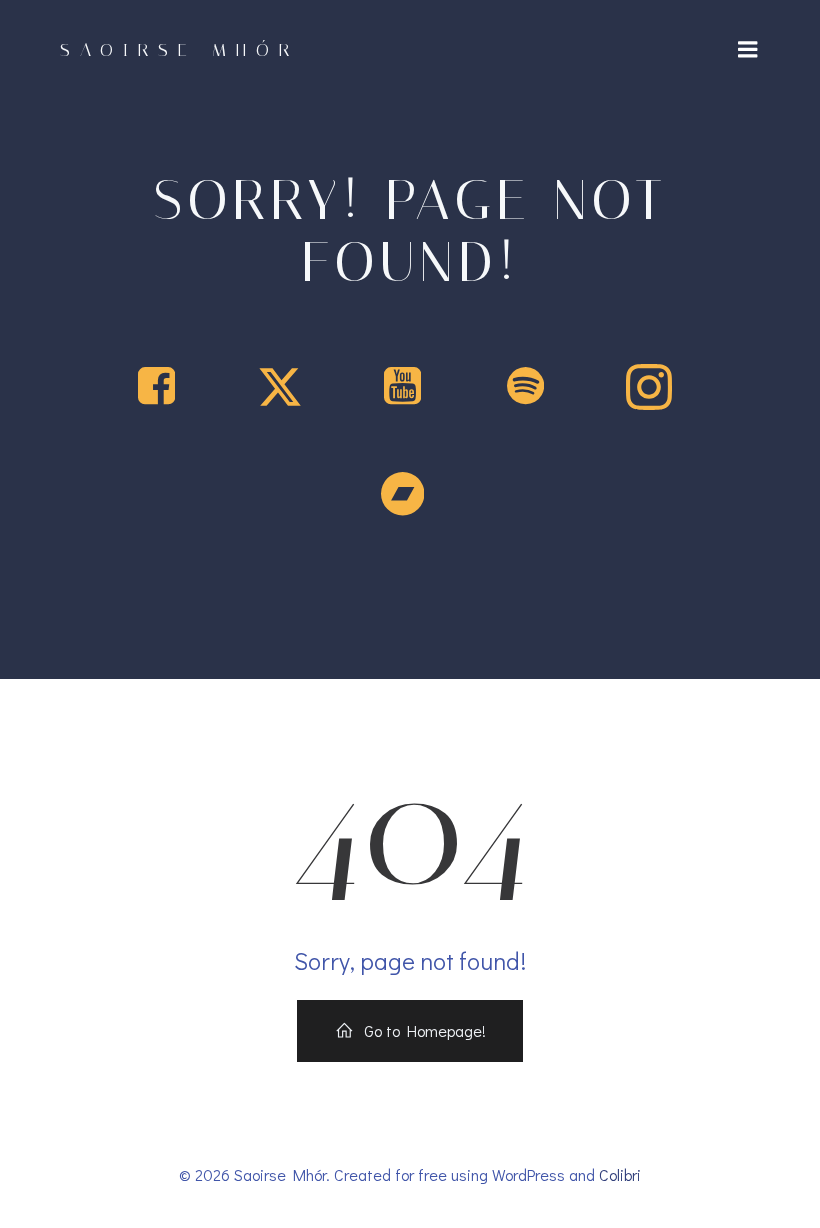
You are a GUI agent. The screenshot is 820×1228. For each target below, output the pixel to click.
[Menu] (748, 50)
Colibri (620, 1174)
